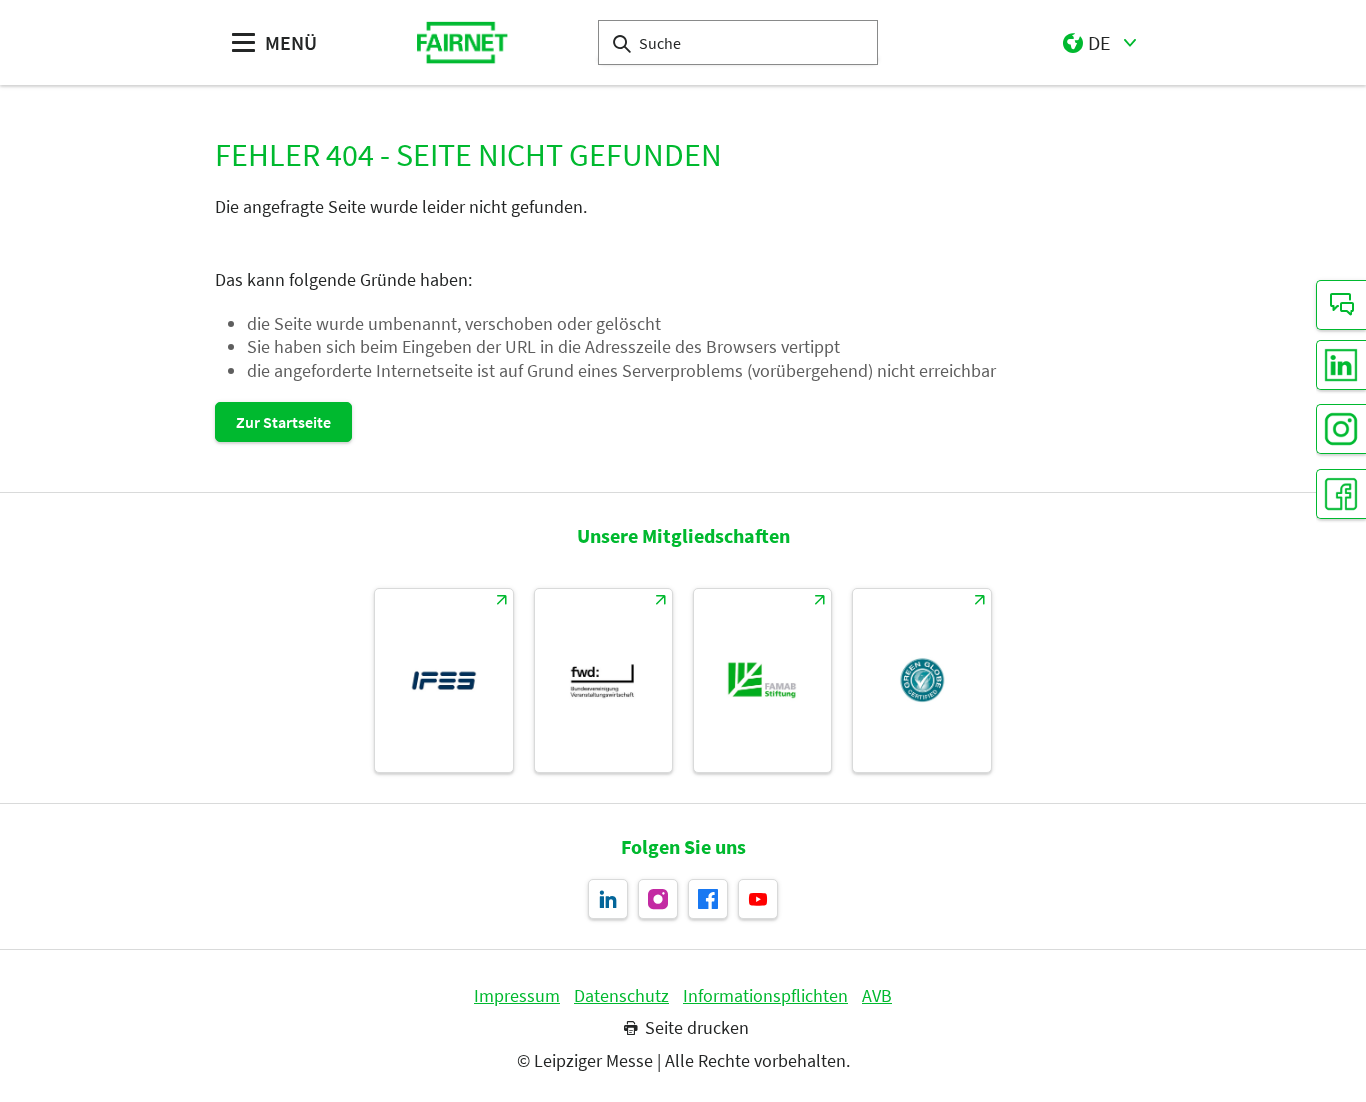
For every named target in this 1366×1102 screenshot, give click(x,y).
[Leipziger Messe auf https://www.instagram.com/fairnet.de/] (658, 899)
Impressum (517, 996)
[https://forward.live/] (603, 680)
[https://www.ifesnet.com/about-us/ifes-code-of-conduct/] (443, 680)
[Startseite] (462, 42)
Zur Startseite (283, 422)
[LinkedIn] (1341, 365)
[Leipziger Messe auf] (758, 899)
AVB (877, 996)
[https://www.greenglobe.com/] (921, 680)
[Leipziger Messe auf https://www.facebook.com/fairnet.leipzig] (708, 899)
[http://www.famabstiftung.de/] (762, 680)
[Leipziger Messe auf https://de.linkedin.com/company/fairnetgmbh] (608, 899)
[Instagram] (1341, 429)
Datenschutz (621, 996)
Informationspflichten (765, 996)
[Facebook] (1341, 494)
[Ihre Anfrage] (1341, 305)
